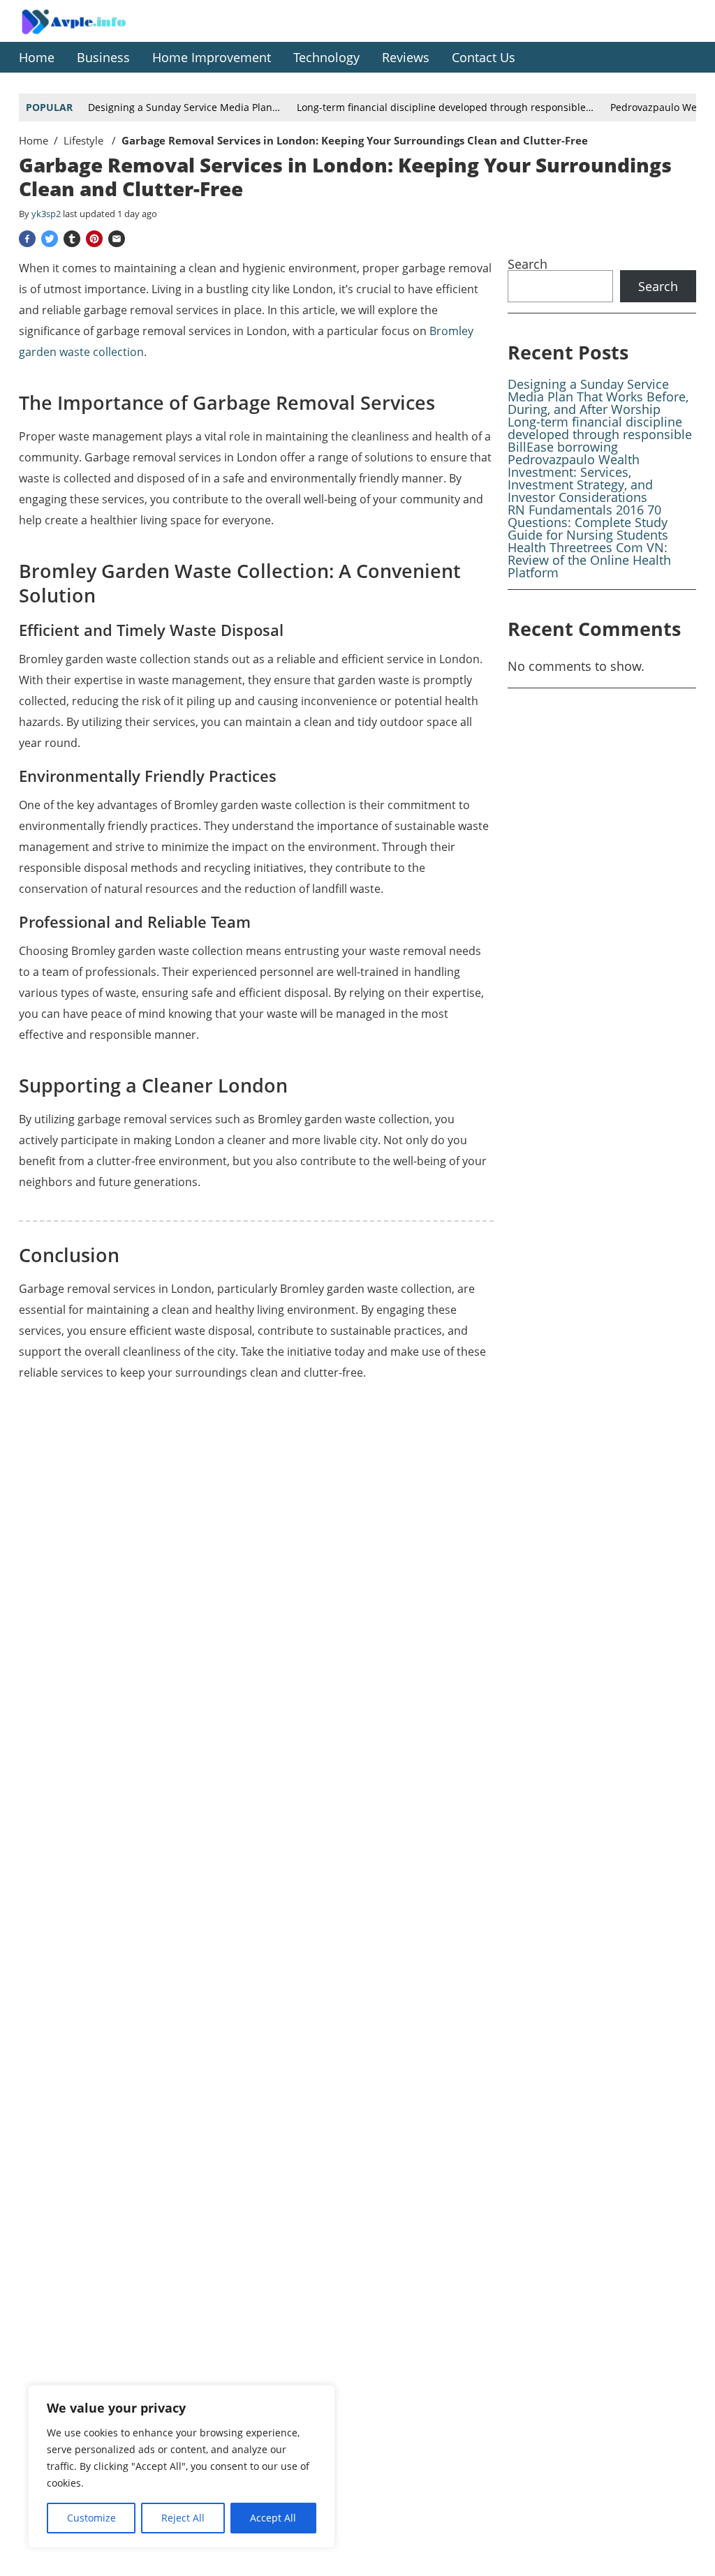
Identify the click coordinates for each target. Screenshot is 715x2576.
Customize (91, 2518)
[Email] (117, 239)
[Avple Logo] (89, 32)
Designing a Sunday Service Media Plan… (184, 107)
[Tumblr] (72, 239)
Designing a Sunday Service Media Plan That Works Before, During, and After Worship (598, 397)
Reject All (183, 2518)
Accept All (273, 2518)
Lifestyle (85, 140)
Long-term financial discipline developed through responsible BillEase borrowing (600, 434)
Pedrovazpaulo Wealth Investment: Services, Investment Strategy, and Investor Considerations (580, 478)
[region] (182, 2466)
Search (528, 264)
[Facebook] (27, 239)
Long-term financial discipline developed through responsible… (445, 107)
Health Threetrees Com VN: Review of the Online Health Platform (589, 560)
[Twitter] (50, 239)
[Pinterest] (94, 239)
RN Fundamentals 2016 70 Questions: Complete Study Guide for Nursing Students (588, 522)
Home (34, 140)
